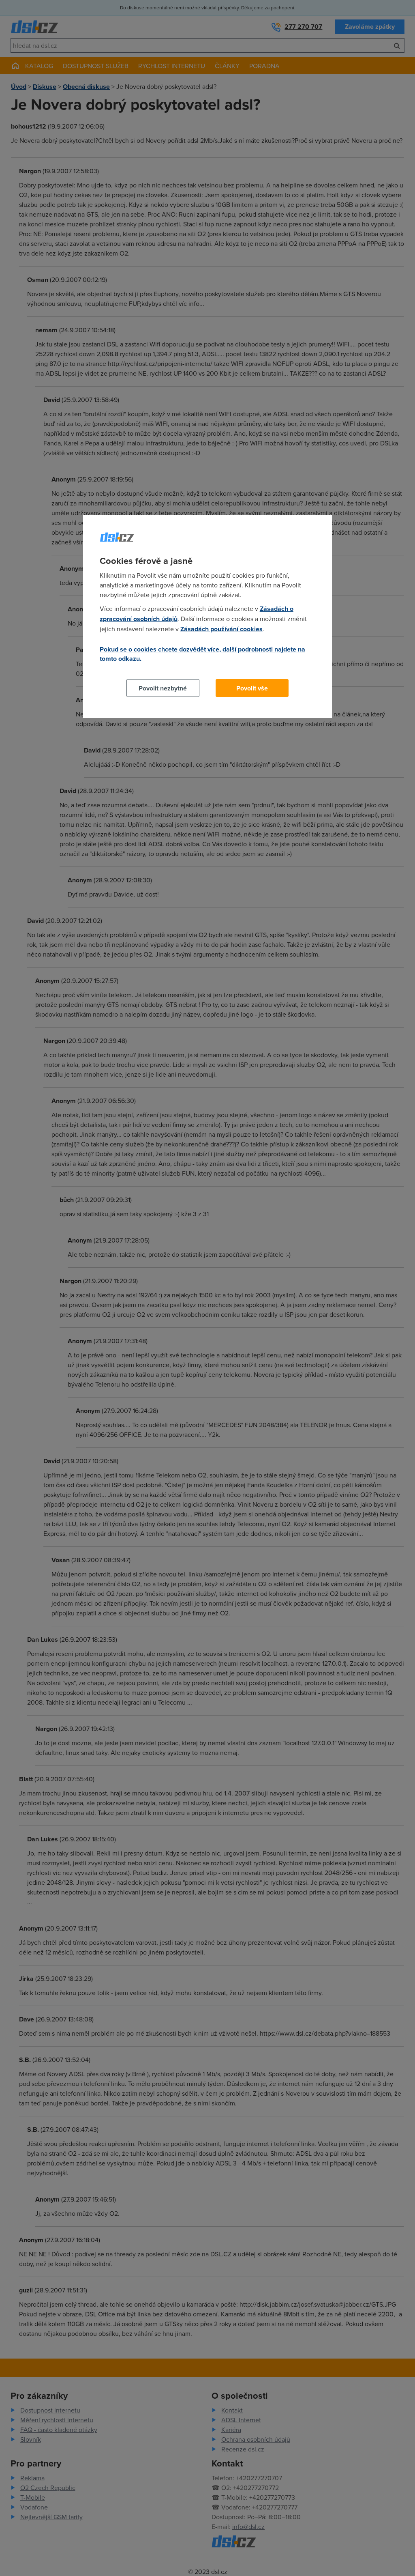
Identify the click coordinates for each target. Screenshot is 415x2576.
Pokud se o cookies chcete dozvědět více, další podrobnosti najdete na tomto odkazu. (202, 654)
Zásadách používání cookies (221, 629)
